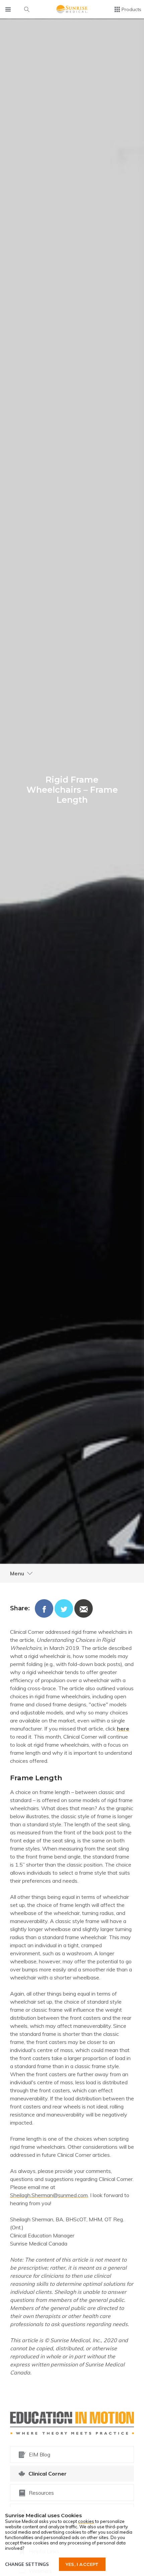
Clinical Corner (48, 2474)
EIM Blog (40, 2454)
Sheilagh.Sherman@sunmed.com (49, 2195)
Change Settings (27, 2564)
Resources (41, 2493)
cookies (86, 2521)
